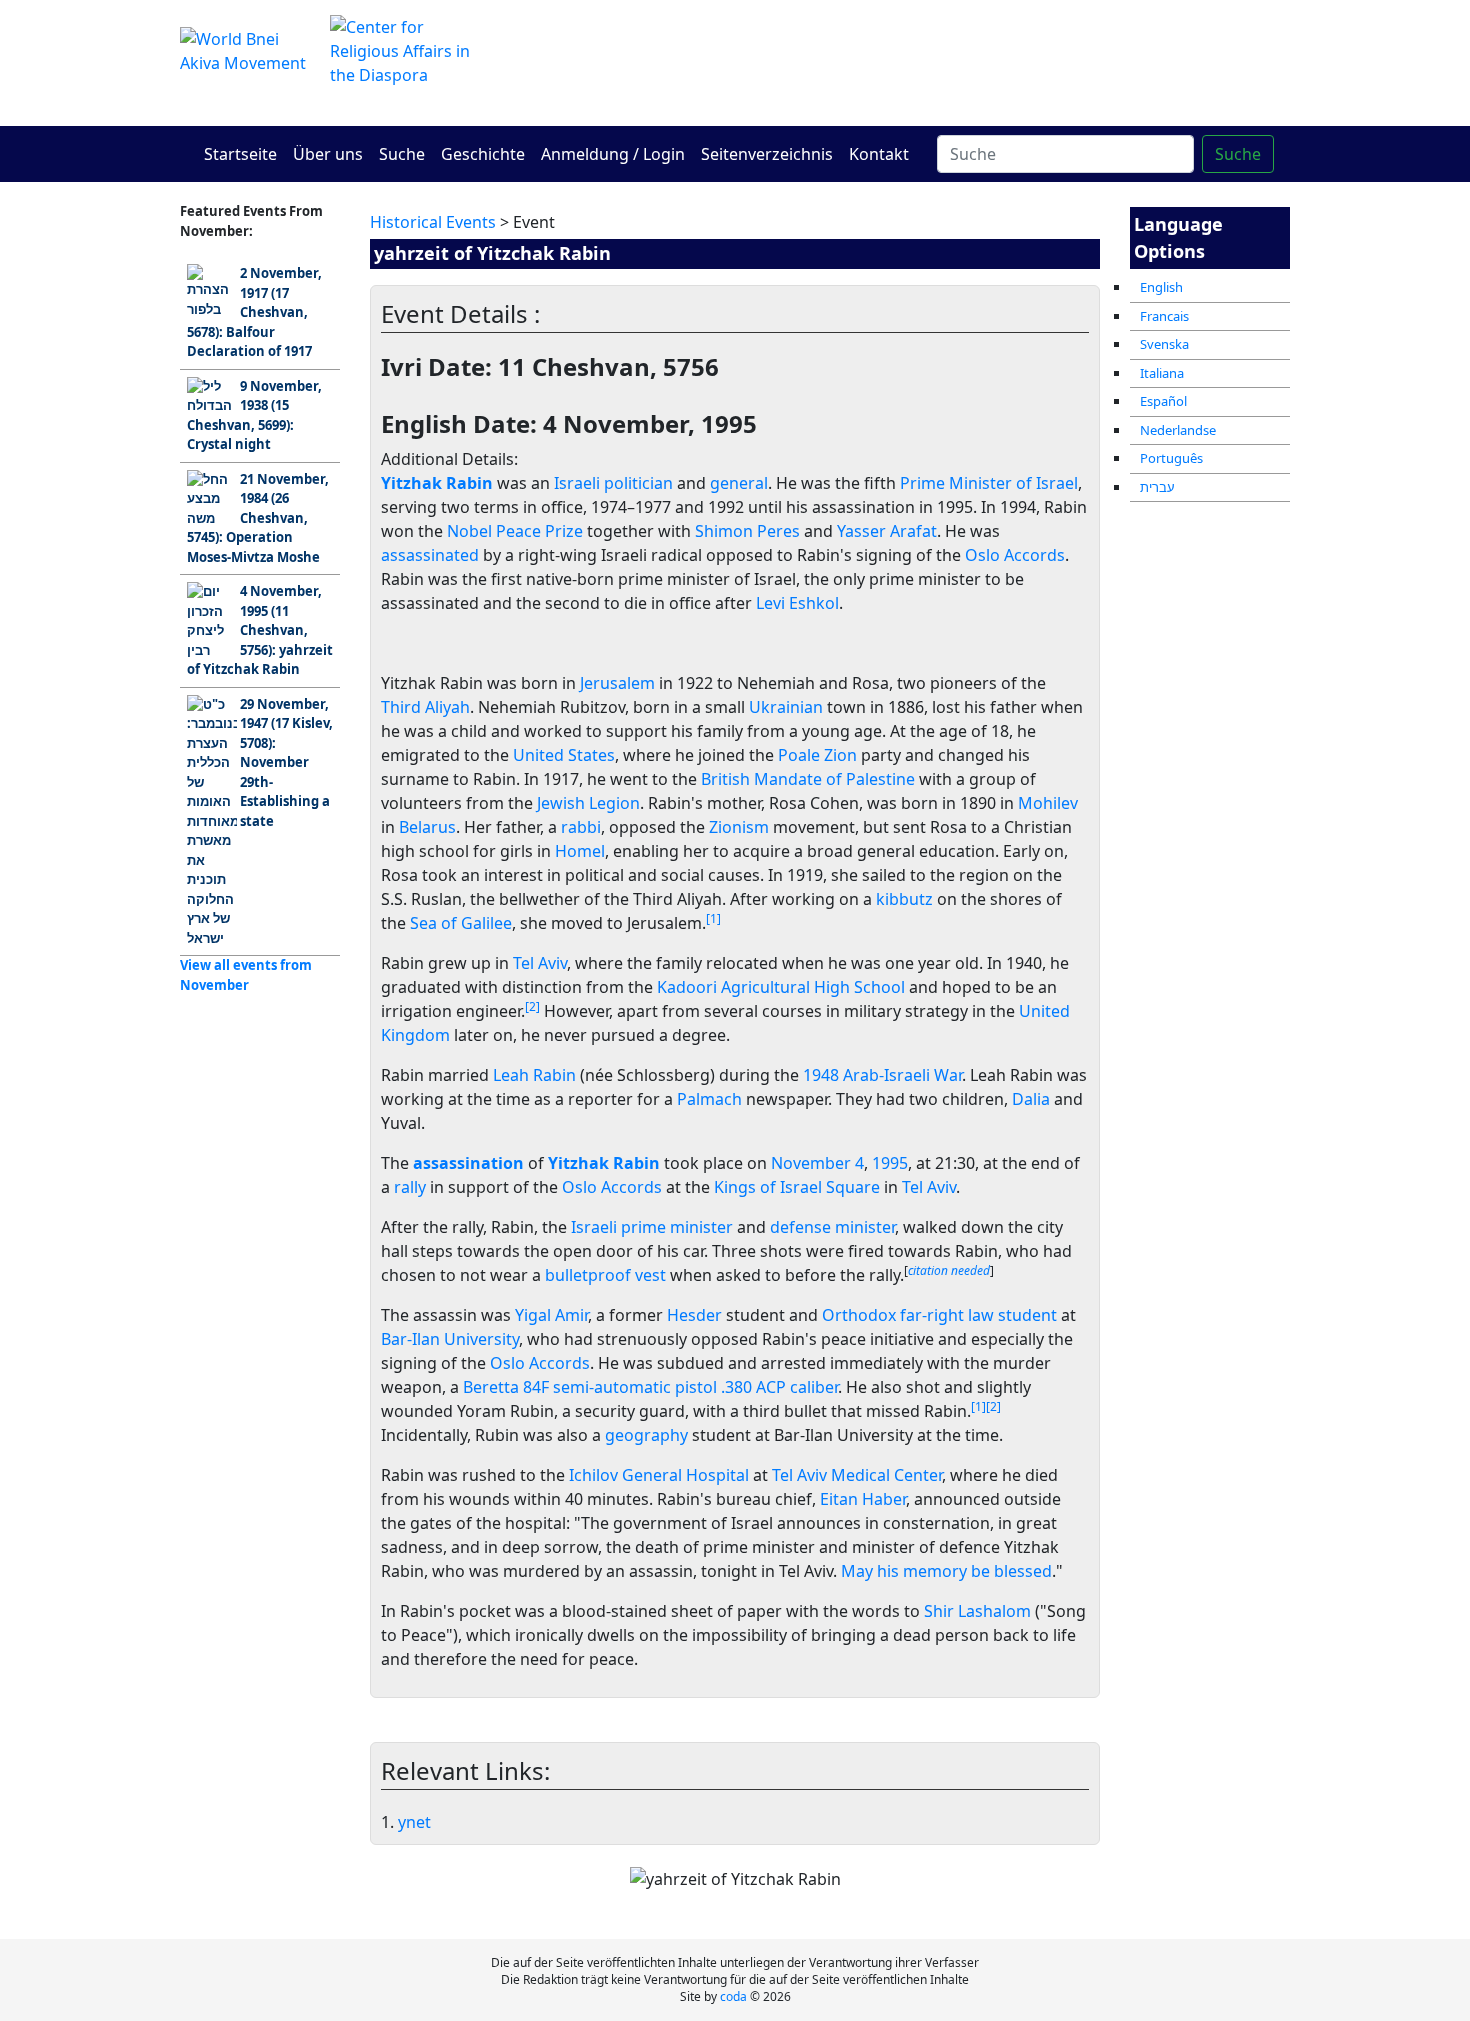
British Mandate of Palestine (808, 779)
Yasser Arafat (887, 531)
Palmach (709, 1099)
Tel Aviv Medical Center (857, 1475)
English (1161, 287)
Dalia (1031, 1099)
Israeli (577, 483)
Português (1171, 458)
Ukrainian (786, 707)
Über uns (328, 154)
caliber (814, 1387)
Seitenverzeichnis (767, 154)
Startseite (240, 154)
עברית (1157, 487)
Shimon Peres (747, 531)
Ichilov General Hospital (659, 1475)
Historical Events (433, 222)
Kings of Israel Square (797, 1187)
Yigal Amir (551, 1315)
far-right (932, 1315)
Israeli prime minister (652, 1227)
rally (410, 1187)
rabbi (581, 827)
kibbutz (904, 899)
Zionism (739, 827)
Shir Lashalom (977, 1611)
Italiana (1162, 373)
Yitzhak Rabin (604, 1163)
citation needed (949, 1270)
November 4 (817, 1163)
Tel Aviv (540, 963)
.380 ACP (753, 1387)
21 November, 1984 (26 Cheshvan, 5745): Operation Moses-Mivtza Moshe (258, 518)
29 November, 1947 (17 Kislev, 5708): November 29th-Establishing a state (286, 762)
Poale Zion (817, 755)
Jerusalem (617, 683)
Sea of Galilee (461, 923)
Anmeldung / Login (613, 154)
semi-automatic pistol (635, 1387)
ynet (414, 1822)
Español (1163, 401)
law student (1012, 1315)
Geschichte (483, 154)
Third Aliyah (425, 707)
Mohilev (1048, 803)
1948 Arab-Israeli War (882, 1075)
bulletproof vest (605, 1275)
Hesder (694, 1315)
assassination (468, 1163)
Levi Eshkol (797, 603)
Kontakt (879, 154)
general (739, 483)
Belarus (427, 827)
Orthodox (859, 1315)
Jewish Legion (588, 803)
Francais (1164, 316)
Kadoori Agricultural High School (781, 987)
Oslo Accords (1015, 555)
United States (564, 755)
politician (638, 483)
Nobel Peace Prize (515, 531)
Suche (402, 154)
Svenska (1164, 344)
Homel (580, 851)
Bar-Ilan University (450, 1339)
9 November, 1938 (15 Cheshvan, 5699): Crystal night (254, 415)
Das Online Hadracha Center (925, 62)
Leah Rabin (534, 1075)
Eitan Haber (863, 1499)
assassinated (430, 555)
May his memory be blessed (946, 1571)
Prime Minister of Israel (989, 483)
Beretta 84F (506, 1387)
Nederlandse (1178, 430)
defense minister (832, 1227)
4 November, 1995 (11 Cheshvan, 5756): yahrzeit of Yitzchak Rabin (260, 630)
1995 (890, 1163)
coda (733, 1996)
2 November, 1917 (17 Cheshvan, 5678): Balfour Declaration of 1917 (254, 312)
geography (646, 1435)
